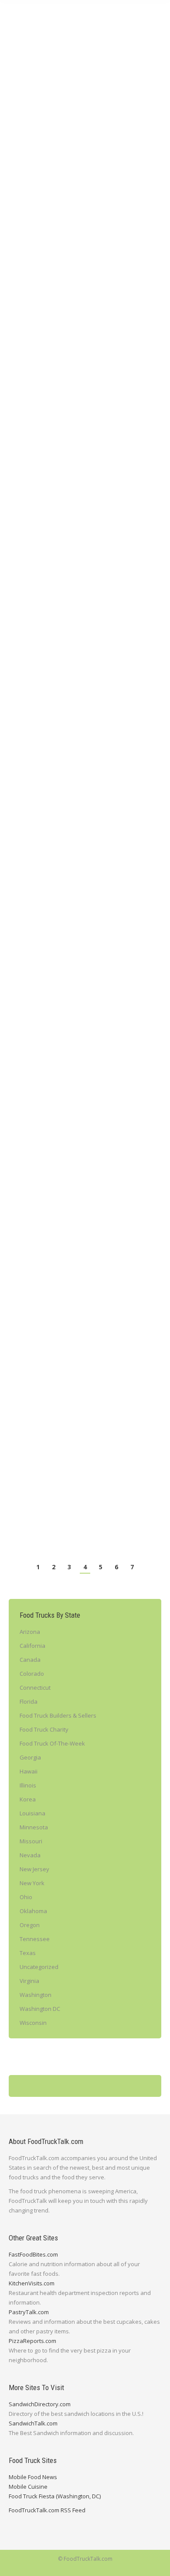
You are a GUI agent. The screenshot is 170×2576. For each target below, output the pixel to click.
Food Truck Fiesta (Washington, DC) (55, 2496)
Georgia (30, 1757)
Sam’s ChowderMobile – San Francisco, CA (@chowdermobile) (76, 1397)
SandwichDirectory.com (40, 2404)
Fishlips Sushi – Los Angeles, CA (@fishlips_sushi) (75, 1134)
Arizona (30, 1632)
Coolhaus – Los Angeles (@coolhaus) (83, 854)
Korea (28, 1799)
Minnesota (34, 1827)
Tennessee (35, 1939)
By (62, 181)
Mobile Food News (33, 2477)
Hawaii (29, 1771)
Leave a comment (108, 181)
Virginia (29, 1981)
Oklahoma (33, 1911)
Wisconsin (33, 2023)
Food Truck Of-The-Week (77, 640)
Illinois (28, 1785)
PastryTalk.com (29, 2312)
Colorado (32, 1674)
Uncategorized (39, 1967)
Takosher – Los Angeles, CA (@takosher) (68, 387)
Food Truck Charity (44, 1729)
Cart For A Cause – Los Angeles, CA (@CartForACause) (81, 161)
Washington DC (40, 2009)
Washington (36, 1995)
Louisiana (32, 1813)
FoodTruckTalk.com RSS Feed (47, 2510)
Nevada (30, 1855)
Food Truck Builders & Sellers (58, 1715)
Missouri (31, 1841)
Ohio (26, 1897)
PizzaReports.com (32, 2341)
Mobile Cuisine (28, 2487)
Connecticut (35, 1688)
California (32, 181)
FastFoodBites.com (33, 2254)
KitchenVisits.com (32, 2283)
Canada (30, 1660)
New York (122, 869)
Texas (27, 878)
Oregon (30, 1925)
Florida (29, 1701)
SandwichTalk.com (33, 2423)
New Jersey (34, 1869)
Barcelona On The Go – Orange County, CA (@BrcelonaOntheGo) (74, 620)
